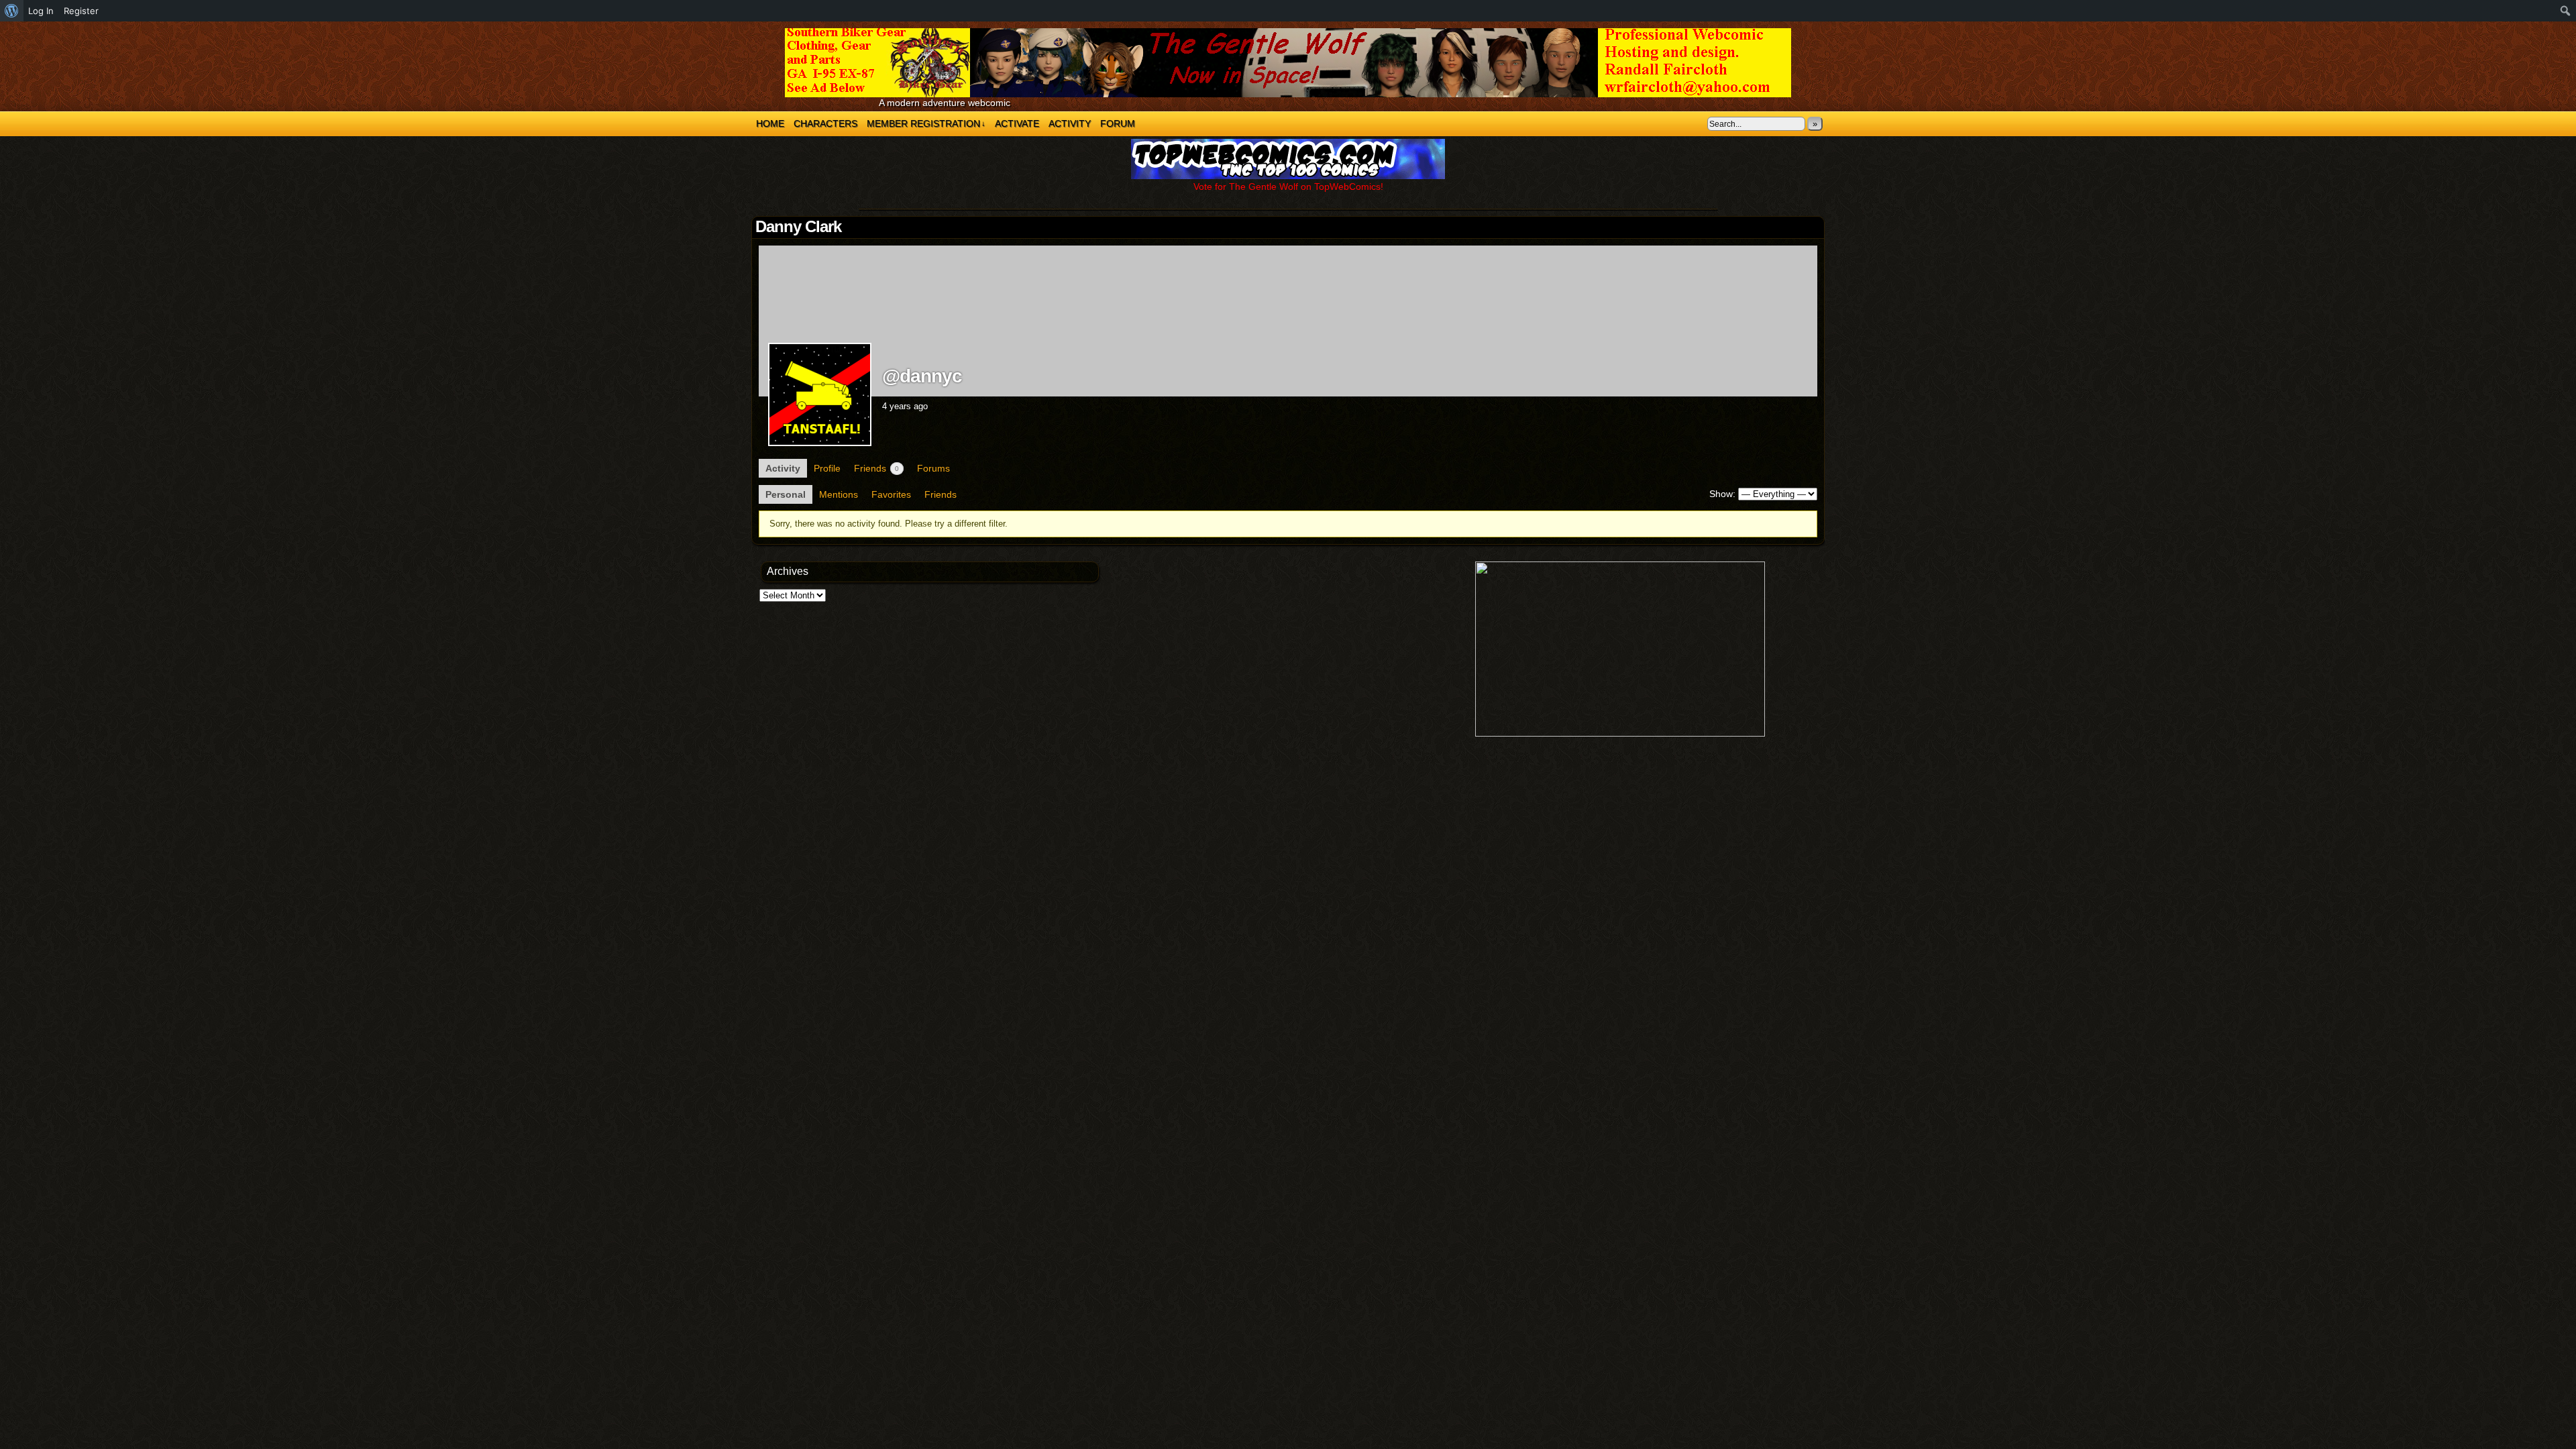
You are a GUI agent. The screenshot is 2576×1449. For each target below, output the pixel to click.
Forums (933, 468)
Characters (825, 123)
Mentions (839, 494)
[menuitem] (12, 11)
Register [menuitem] (81, 11)
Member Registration (926, 123)
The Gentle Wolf (1288, 63)
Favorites (891, 494)
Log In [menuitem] (41, 11)
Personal (786, 494)
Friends (876, 468)
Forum (1118, 123)
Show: (1722, 494)
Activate (1017, 123)
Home (770, 123)
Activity (1070, 123)
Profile (827, 468)
